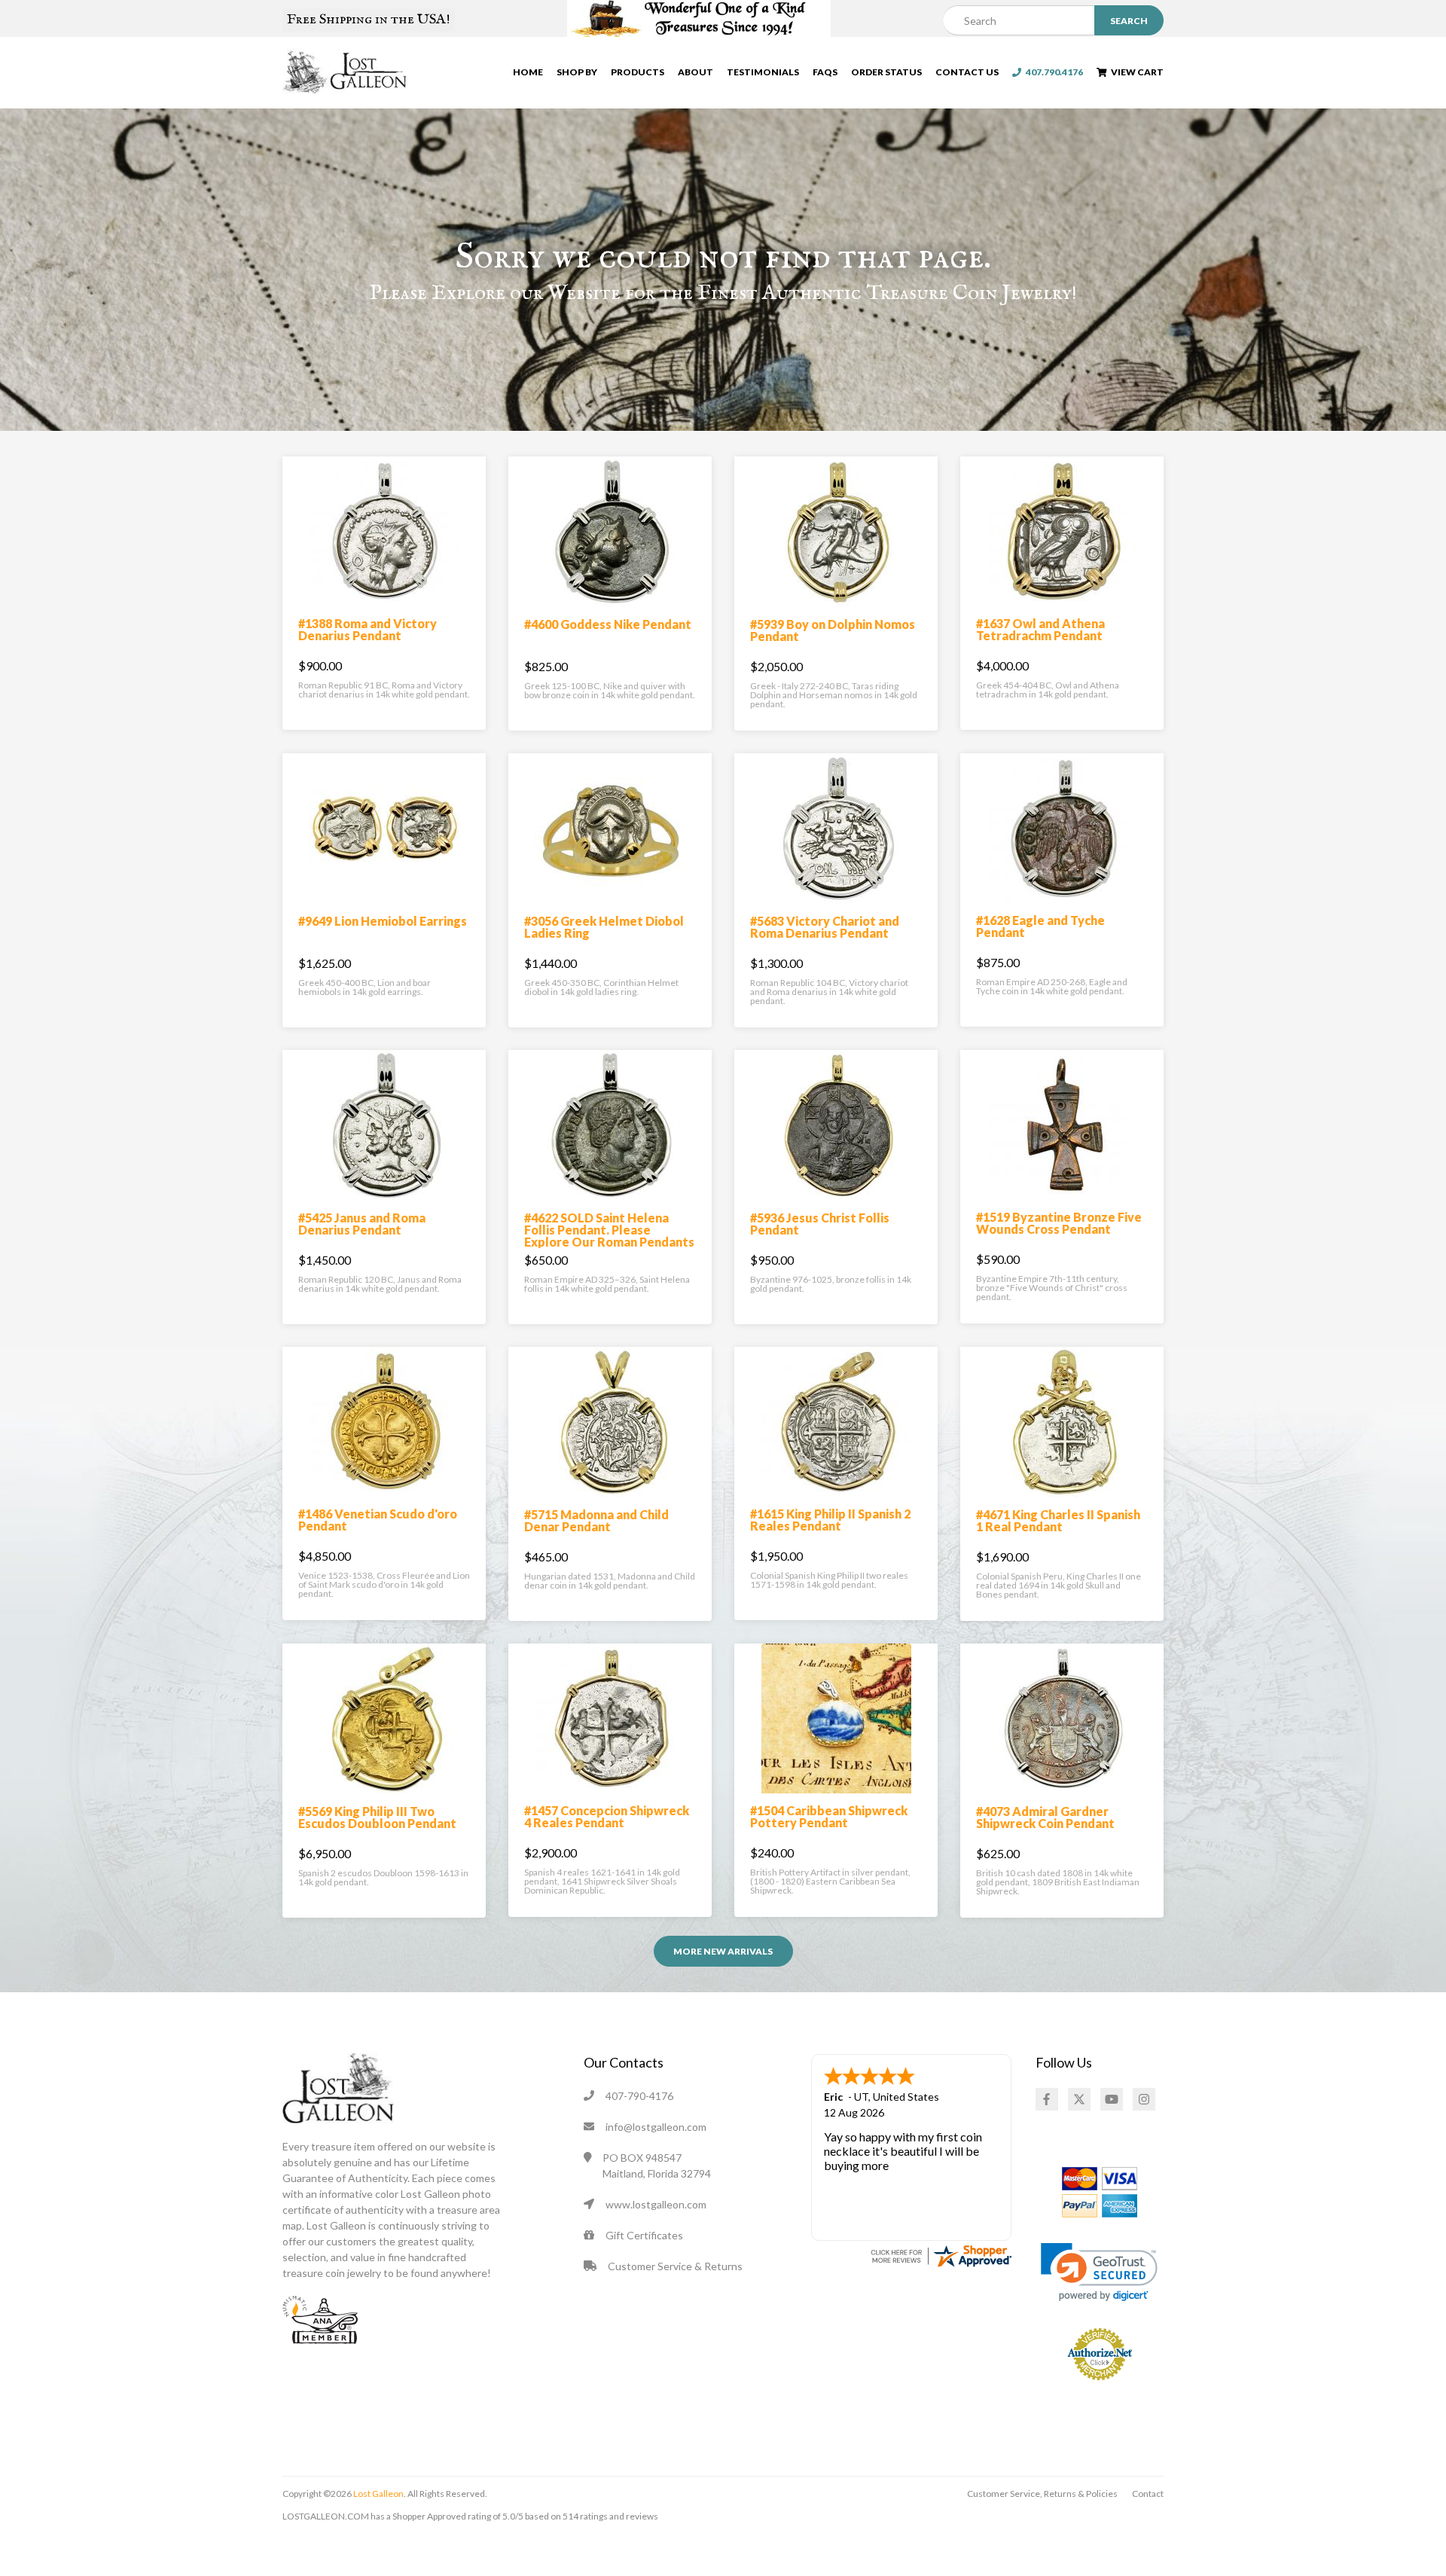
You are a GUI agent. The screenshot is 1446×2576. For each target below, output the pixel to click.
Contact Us (967, 72)
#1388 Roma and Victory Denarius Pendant (368, 629)
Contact (1148, 2494)
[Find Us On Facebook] (1047, 2099)
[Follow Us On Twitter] (1079, 2099)
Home (528, 72)
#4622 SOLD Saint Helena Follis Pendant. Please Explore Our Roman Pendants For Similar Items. (609, 1236)
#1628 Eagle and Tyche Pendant (1040, 926)
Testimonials (763, 72)
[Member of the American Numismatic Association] (320, 2318)
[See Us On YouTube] (1112, 2099)
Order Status (886, 72)
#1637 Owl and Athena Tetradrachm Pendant (1040, 629)
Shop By (577, 72)
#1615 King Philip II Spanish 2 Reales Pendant (830, 1520)
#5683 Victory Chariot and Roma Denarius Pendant (825, 927)
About (696, 72)
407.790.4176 (1052, 72)
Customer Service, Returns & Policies (1042, 2494)
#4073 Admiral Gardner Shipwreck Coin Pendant (1045, 1817)
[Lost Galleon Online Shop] (345, 71)
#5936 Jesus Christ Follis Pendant (820, 1224)
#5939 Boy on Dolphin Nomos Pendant (833, 630)
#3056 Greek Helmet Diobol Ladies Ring (604, 927)
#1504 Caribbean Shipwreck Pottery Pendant (829, 1816)
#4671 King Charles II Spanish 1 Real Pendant (1058, 1520)
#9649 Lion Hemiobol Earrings (383, 921)
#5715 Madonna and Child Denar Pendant (596, 1520)
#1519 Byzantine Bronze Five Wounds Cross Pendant (1059, 1223)
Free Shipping (369, 20)
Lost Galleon (378, 2494)
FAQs (825, 72)
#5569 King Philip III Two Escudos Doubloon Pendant (377, 1817)
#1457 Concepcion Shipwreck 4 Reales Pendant (607, 1816)
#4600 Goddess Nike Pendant (608, 624)
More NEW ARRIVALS (723, 1951)
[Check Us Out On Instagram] (1144, 2099)
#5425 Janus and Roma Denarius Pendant (362, 1224)
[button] (1099, 2272)
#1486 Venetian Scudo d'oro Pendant (378, 1520)
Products (638, 72)
